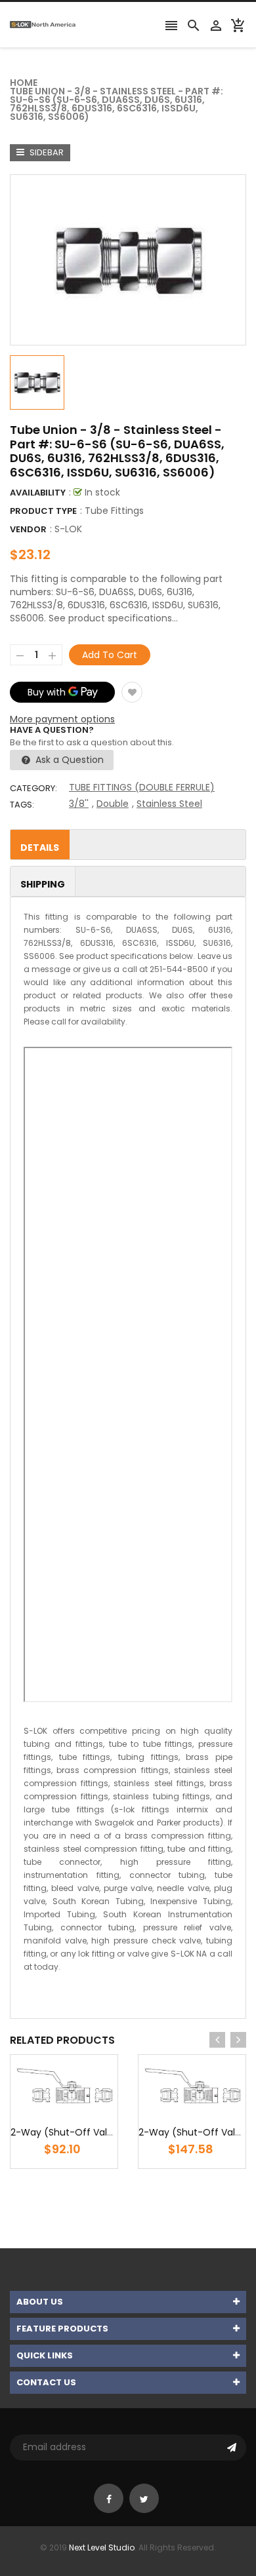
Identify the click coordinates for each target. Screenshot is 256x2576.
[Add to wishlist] (132, 692)
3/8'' (79, 804)
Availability (38, 493)
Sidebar (46, 152)
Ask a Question (68, 760)
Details (40, 848)
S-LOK (68, 529)
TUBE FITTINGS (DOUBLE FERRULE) (142, 787)
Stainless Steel (169, 804)
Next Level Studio (102, 2547)
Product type (43, 511)
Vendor (28, 529)
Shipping (43, 884)
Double (113, 804)
